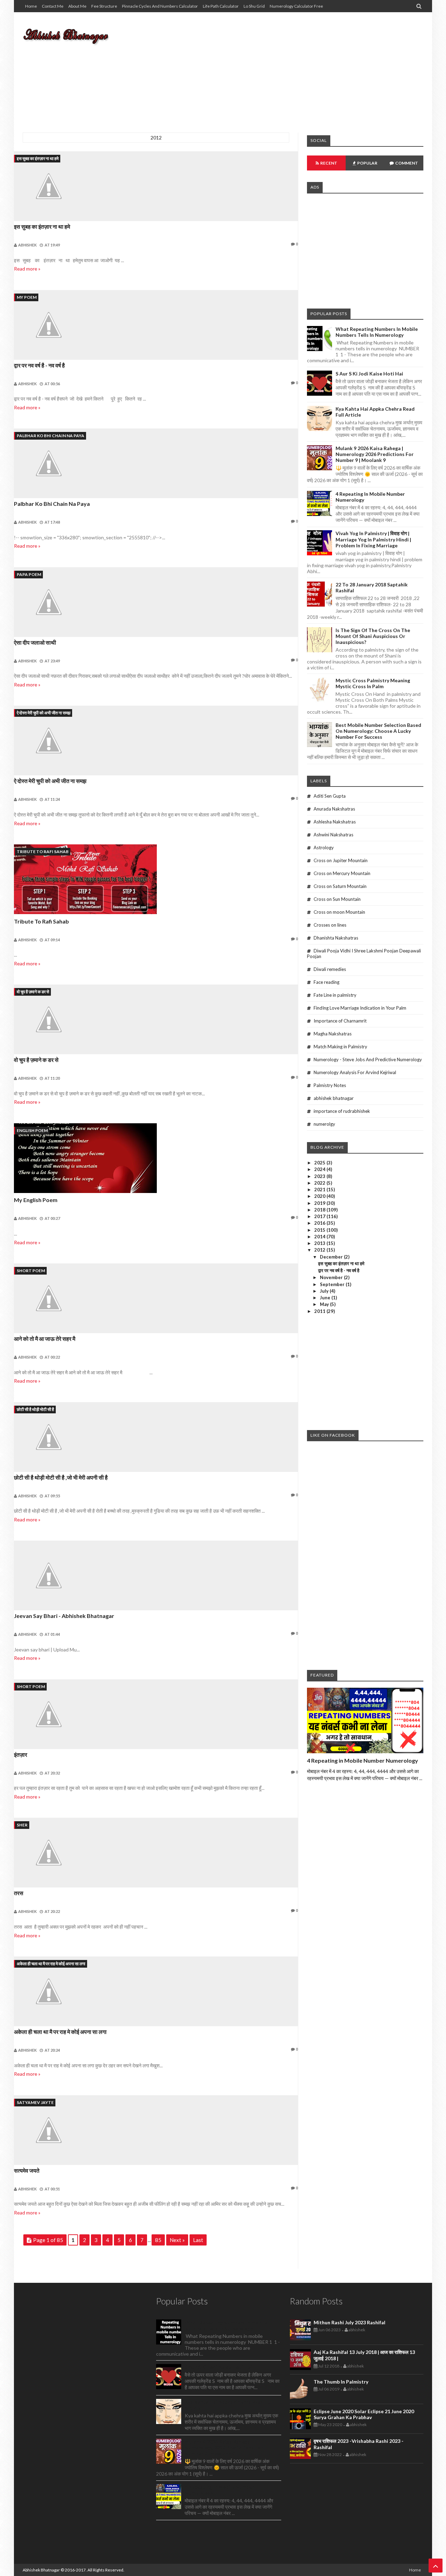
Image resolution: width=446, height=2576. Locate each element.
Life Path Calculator (221, 6)
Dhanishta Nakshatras (336, 938)
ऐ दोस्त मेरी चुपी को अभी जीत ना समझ (44, 713)
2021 (320, 1190)
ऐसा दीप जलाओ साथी (35, 642)
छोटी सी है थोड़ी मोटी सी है (35, 1409)
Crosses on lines (330, 925)
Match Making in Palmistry (340, 1047)
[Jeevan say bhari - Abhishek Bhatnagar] (156, 1575)
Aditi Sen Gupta (330, 796)
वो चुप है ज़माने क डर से (33, 992)
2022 (320, 1183)
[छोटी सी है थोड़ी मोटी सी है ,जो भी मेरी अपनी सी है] (156, 1437)
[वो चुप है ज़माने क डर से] (156, 1019)
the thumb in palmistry (341, 2382)
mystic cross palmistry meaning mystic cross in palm (373, 683)
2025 (320, 1163)
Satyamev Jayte (35, 2102)
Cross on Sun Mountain (337, 899)
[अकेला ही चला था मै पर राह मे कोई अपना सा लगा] (156, 1991)
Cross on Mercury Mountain (342, 873)
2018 (320, 1210)
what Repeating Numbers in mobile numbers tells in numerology (377, 332)
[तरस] (156, 1853)
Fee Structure (104, 6)
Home (31, 6)
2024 (320, 1169)
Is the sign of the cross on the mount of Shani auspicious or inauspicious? (373, 636)
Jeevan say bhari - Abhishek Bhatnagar (64, 1616)
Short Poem (31, 1271)
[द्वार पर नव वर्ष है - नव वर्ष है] (156, 325)
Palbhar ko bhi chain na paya (51, 436)
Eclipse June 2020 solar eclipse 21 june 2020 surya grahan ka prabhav (364, 2414)
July (325, 1291)
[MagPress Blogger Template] (75, 35)
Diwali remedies (330, 969)
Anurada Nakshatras (334, 809)
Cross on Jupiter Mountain (341, 860)
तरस (19, 1893)
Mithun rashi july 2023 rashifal (349, 2322)
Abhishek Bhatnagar (41, 2570)
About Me (77, 6)
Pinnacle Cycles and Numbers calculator (160, 6)
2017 (320, 1216)
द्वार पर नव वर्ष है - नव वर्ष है (39, 365)
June (326, 1298)
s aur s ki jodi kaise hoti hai (369, 374)
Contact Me (53, 6)
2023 (320, 1176)
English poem (32, 1130)
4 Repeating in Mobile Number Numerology (363, 1760)
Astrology (324, 848)
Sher (22, 1825)
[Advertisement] (297, 68)
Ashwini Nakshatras (333, 835)
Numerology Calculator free (296, 6)
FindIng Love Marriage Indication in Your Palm (360, 1008)
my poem (27, 297)
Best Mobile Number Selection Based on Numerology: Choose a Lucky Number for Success (378, 731)
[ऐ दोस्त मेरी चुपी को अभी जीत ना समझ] (156, 740)
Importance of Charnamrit (340, 1021)
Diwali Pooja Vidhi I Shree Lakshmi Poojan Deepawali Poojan (364, 953)
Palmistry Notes (330, 1085)
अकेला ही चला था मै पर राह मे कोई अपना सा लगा (51, 1964)
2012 (320, 1250)
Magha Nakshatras (333, 1034)
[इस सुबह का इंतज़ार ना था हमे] (156, 186)
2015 (320, 1230)
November (332, 1277)
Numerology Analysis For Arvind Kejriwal (355, 1072)
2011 (320, 1311)
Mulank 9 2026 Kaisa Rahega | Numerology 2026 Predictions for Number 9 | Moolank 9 (375, 454)
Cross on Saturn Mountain (340, 886)
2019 (320, 1203)
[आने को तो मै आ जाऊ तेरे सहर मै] (156, 1298)
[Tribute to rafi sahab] (156, 880)
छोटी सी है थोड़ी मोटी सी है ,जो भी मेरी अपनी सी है (61, 1477)
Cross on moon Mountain (339, 912)
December (332, 1257)
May (325, 1304)
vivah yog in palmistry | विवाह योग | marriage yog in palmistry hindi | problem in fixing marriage (373, 539)
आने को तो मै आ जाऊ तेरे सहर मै (45, 1339)
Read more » (27, 269)
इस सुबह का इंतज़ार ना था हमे (38, 158)
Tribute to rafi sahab (43, 852)
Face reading (326, 982)
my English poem (36, 1200)
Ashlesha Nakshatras (335, 822)
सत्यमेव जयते (27, 2170)
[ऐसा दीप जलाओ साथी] (156, 602)
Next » (177, 2240)
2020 (320, 1196)
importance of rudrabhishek (342, 1111)
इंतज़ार (21, 1754)
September (333, 1284)
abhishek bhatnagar (334, 1098)
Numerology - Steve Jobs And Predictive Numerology (368, 1059)
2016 (320, 1223)
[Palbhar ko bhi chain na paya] (156, 463)
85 (158, 2240)
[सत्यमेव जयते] (156, 2130)
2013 (320, 1243)
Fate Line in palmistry (335, 995)
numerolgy (324, 1124)
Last (198, 2240)
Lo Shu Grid (254, 6)
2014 (320, 1237)
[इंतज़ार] (156, 1714)
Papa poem (29, 574)
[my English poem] (156, 1159)
